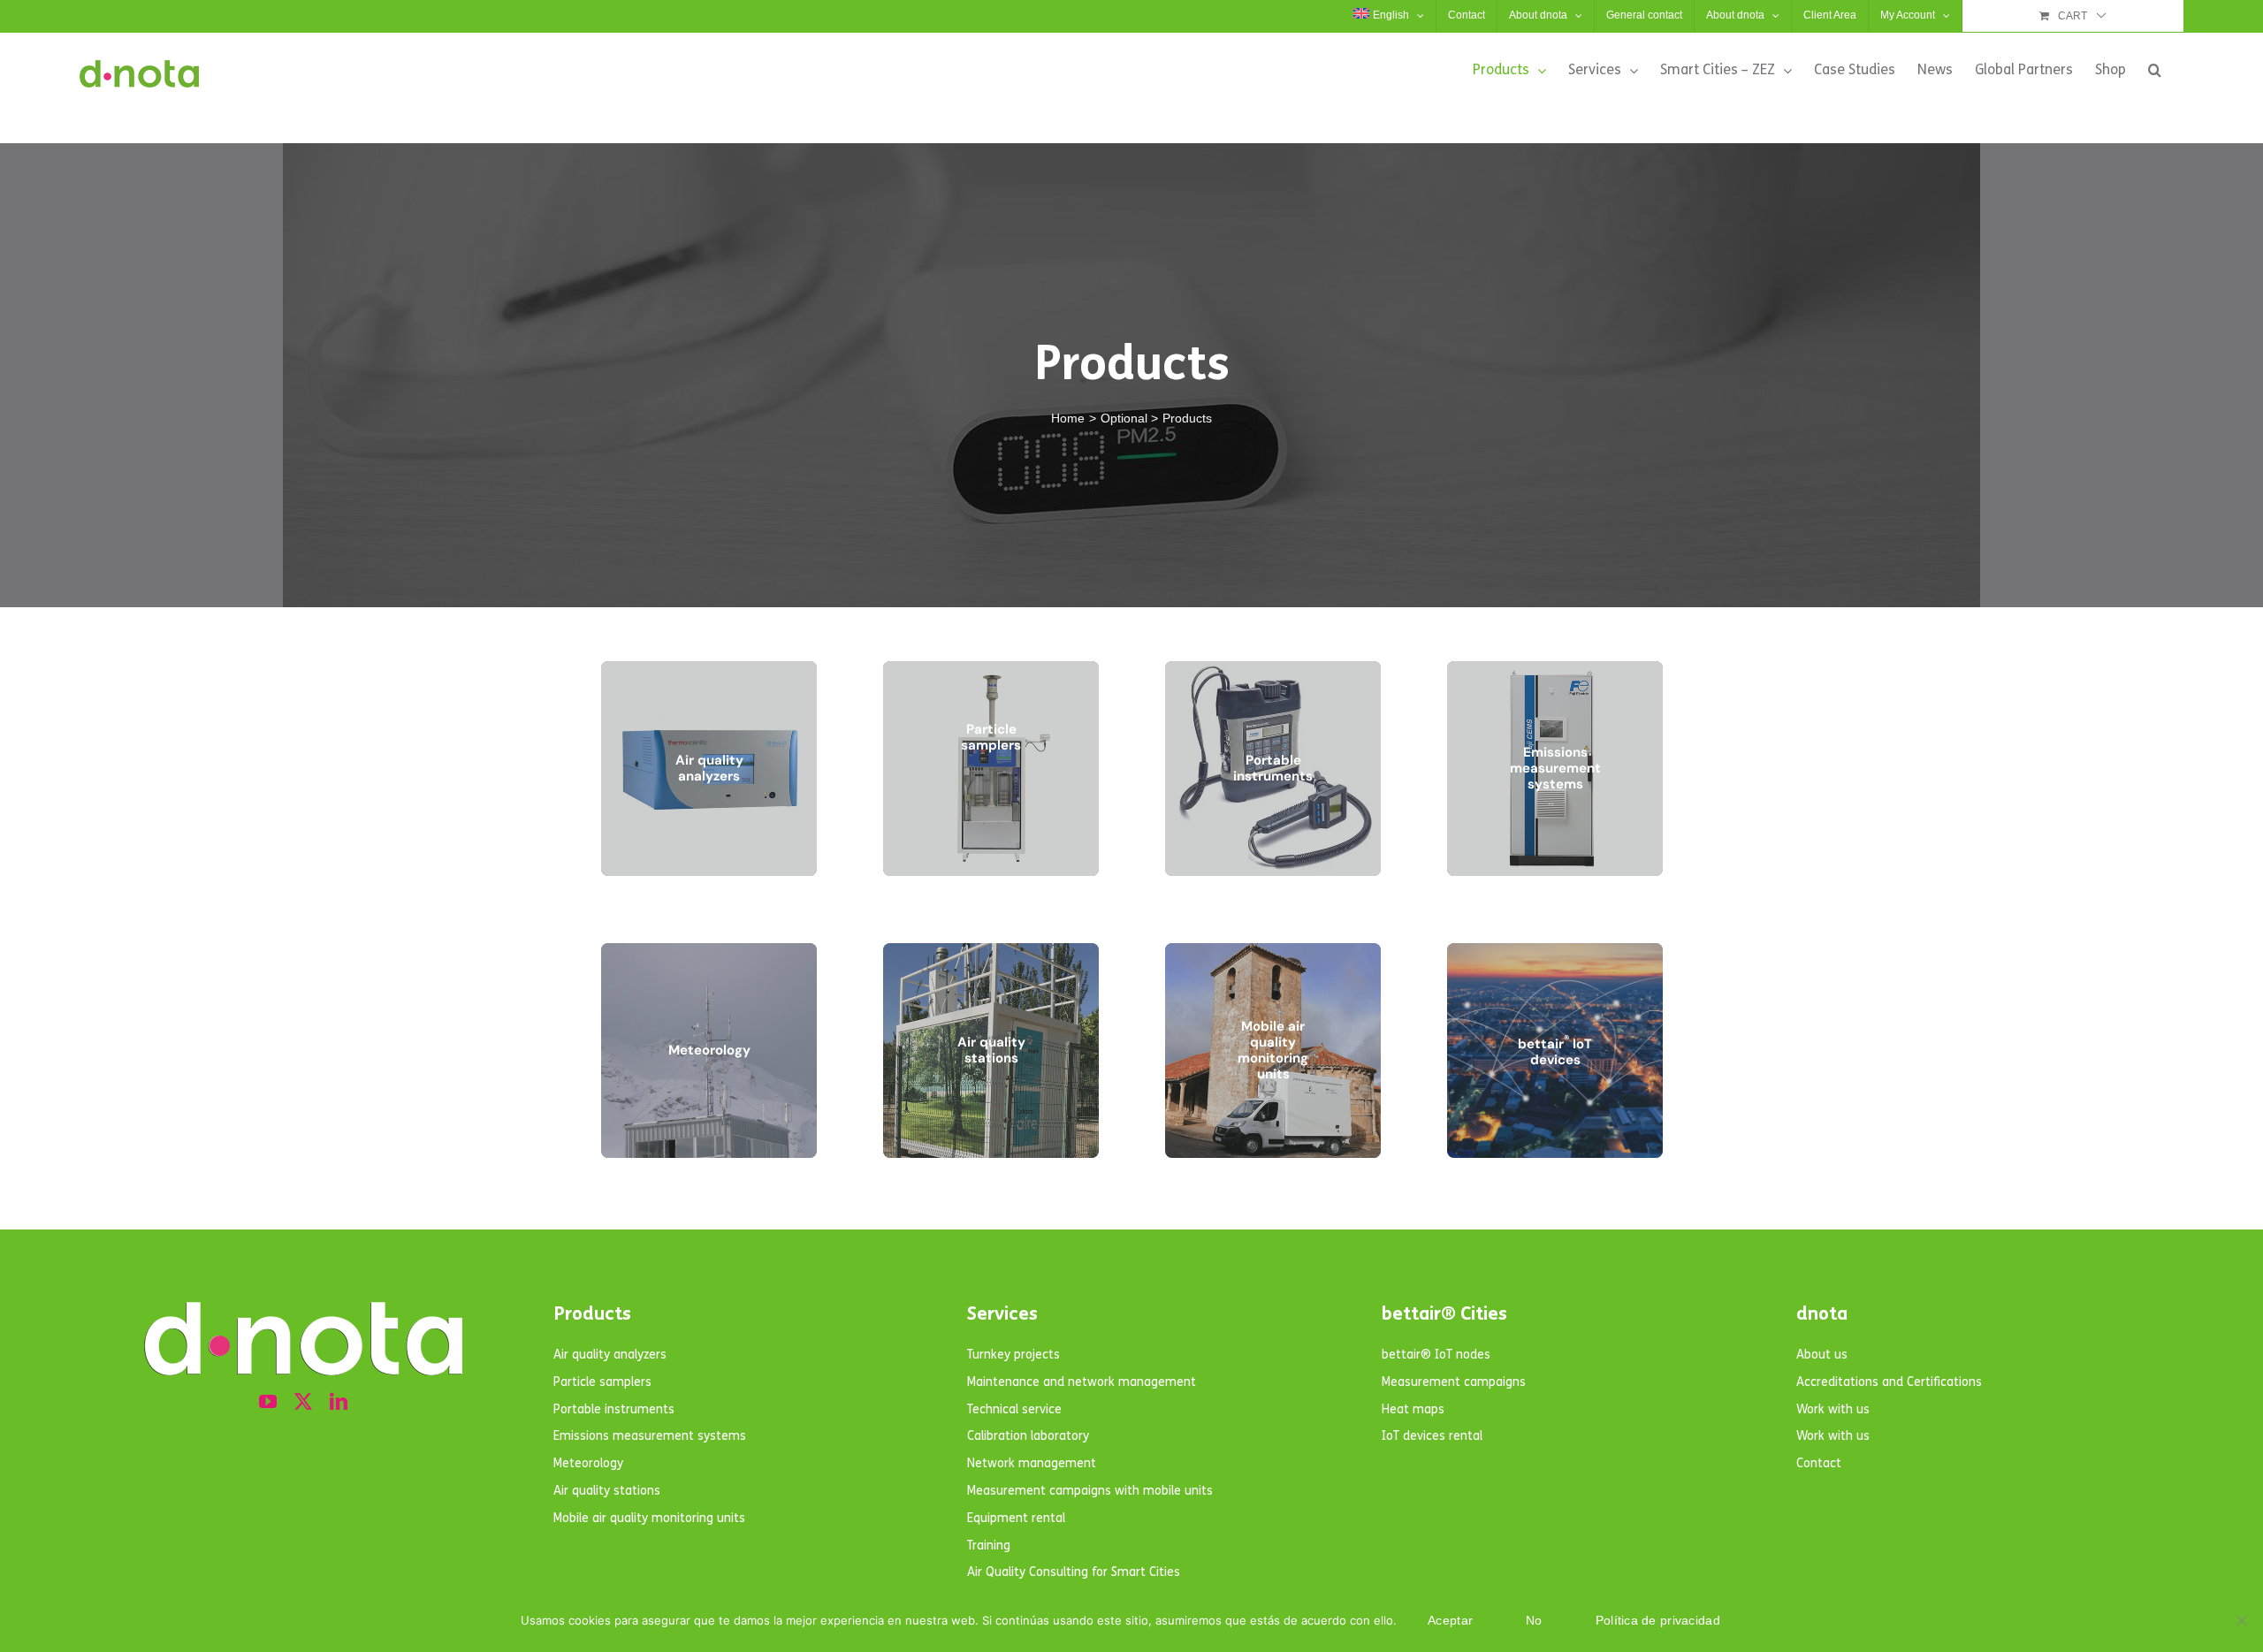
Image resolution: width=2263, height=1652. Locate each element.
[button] (2155, 70)
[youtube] (268, 1402)
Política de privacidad (1658, 1620)
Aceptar (1450, 1620)
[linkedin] (339, 1402)
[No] (2241, 1620)
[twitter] (303, 1402)
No (1534, 1620)
